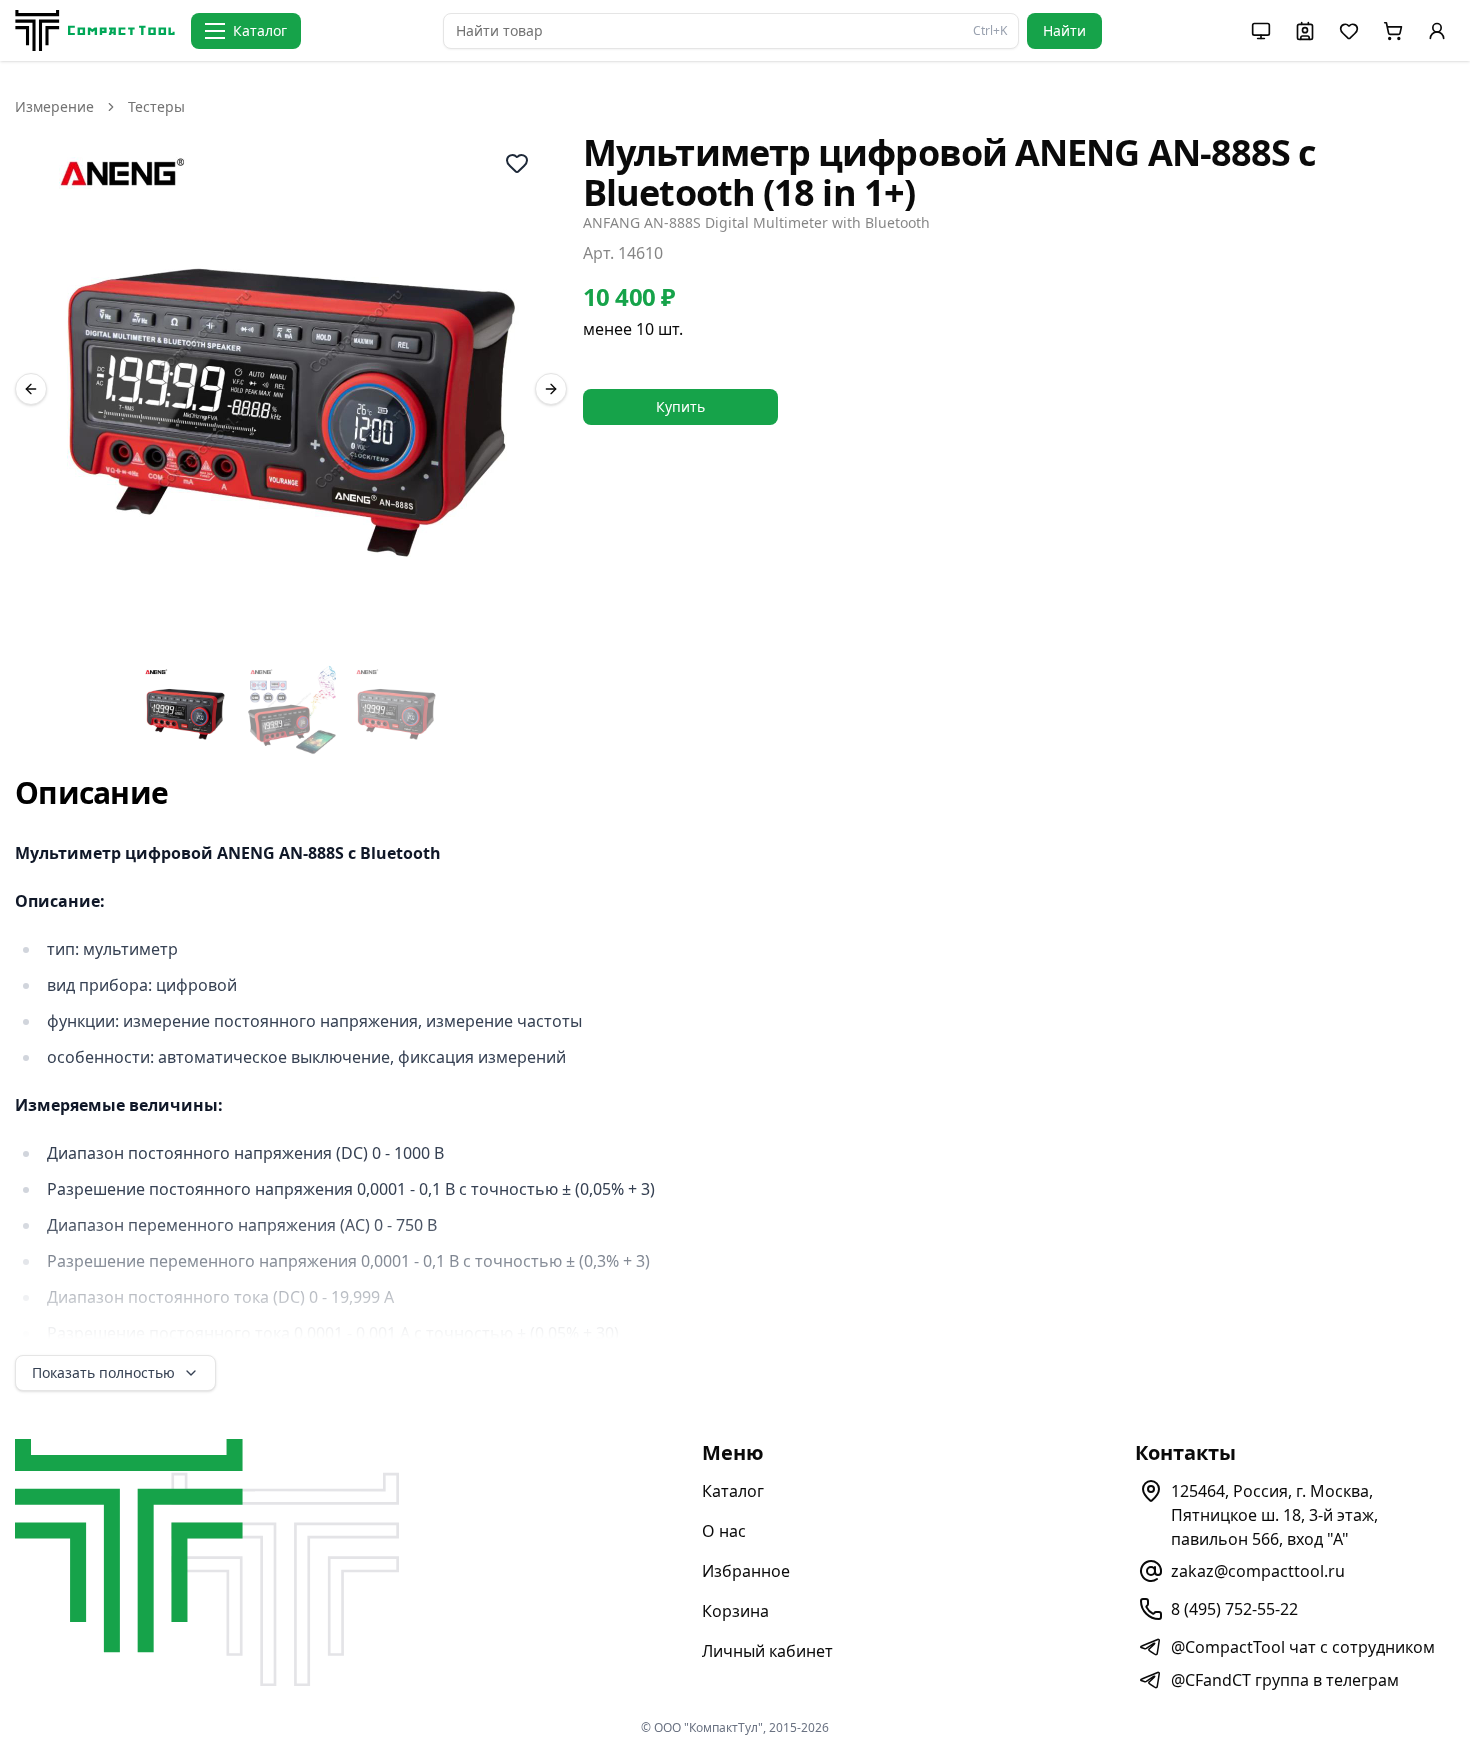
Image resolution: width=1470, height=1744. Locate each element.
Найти (1064, 30)
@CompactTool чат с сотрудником (1303, 1647)
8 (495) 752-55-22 (1234, 1609)
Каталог (733, 1491)
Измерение (54, 106)
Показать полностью (103, 1372)
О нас (724, 1531)
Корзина (735, 1611)
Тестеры (156, 106)
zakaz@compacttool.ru (1258, 1571)
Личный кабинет (767, 1651)
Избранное (746, 1571)
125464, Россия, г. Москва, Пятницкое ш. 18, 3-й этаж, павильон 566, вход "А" (1274, 1515)
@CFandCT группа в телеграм (1285, 1680)
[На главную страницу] (95, 30)
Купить (680, 406)
